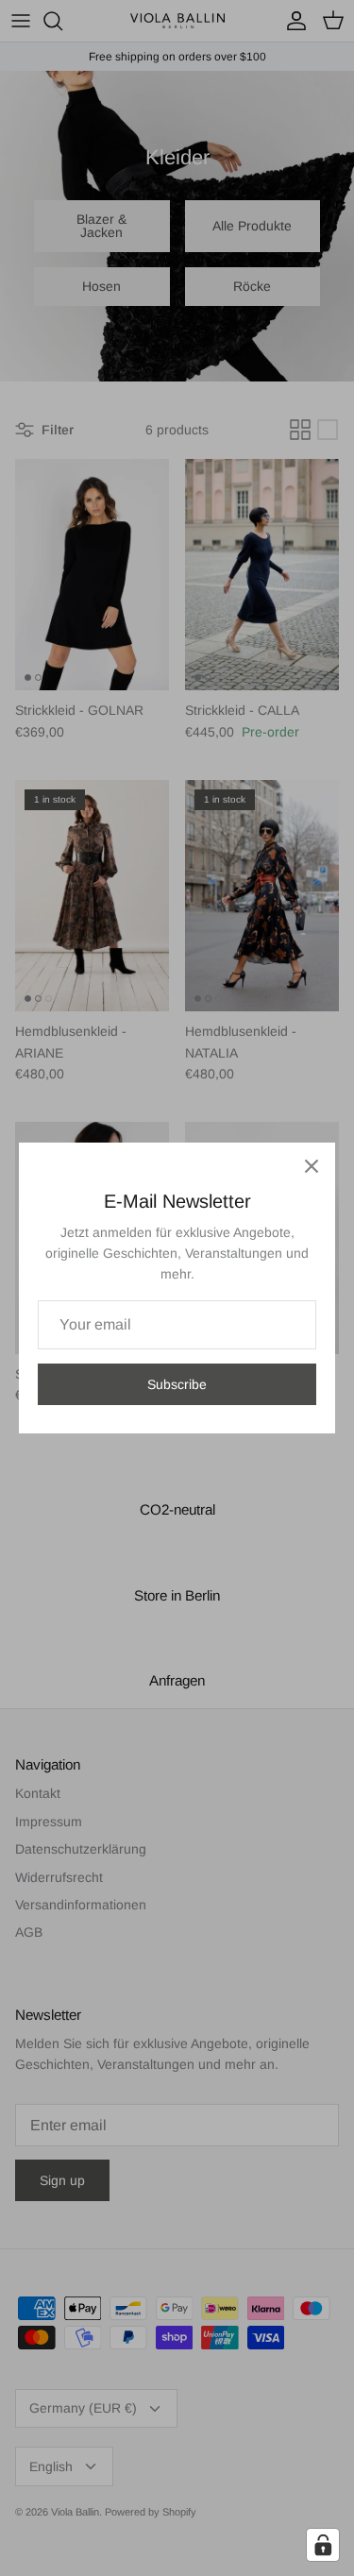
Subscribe (177, 1384)
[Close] (312, 1166)
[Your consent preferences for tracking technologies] (323, 2545)
